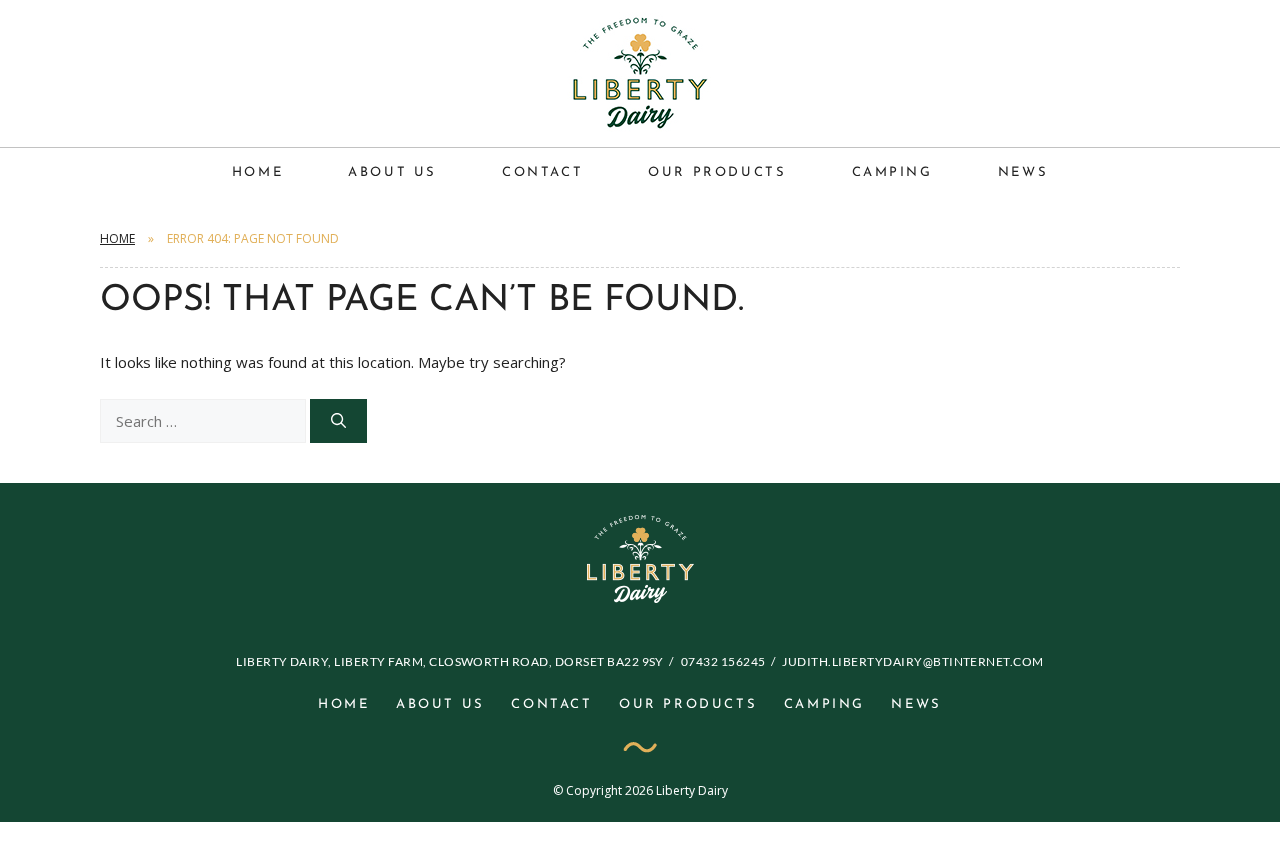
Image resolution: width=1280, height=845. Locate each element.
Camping (892, 172)
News (1023, 172)
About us (392, 172)
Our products (717, 172)
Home (257, 172)
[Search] (338, 421)
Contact (542, 172)
